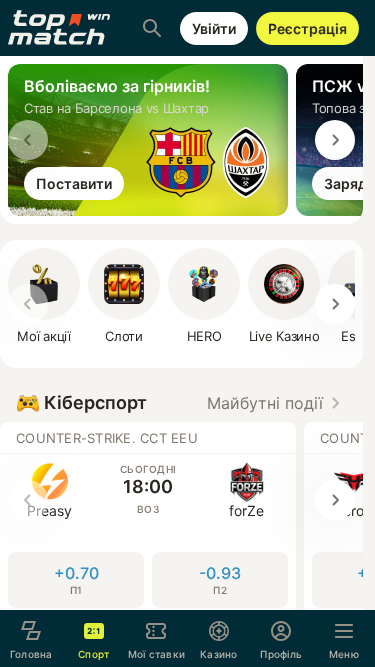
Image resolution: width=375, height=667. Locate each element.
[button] (277, 403)
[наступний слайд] (335, 140)
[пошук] (152, 28)
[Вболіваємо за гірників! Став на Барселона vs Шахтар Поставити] (152, 210)
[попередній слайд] (28, 140)
